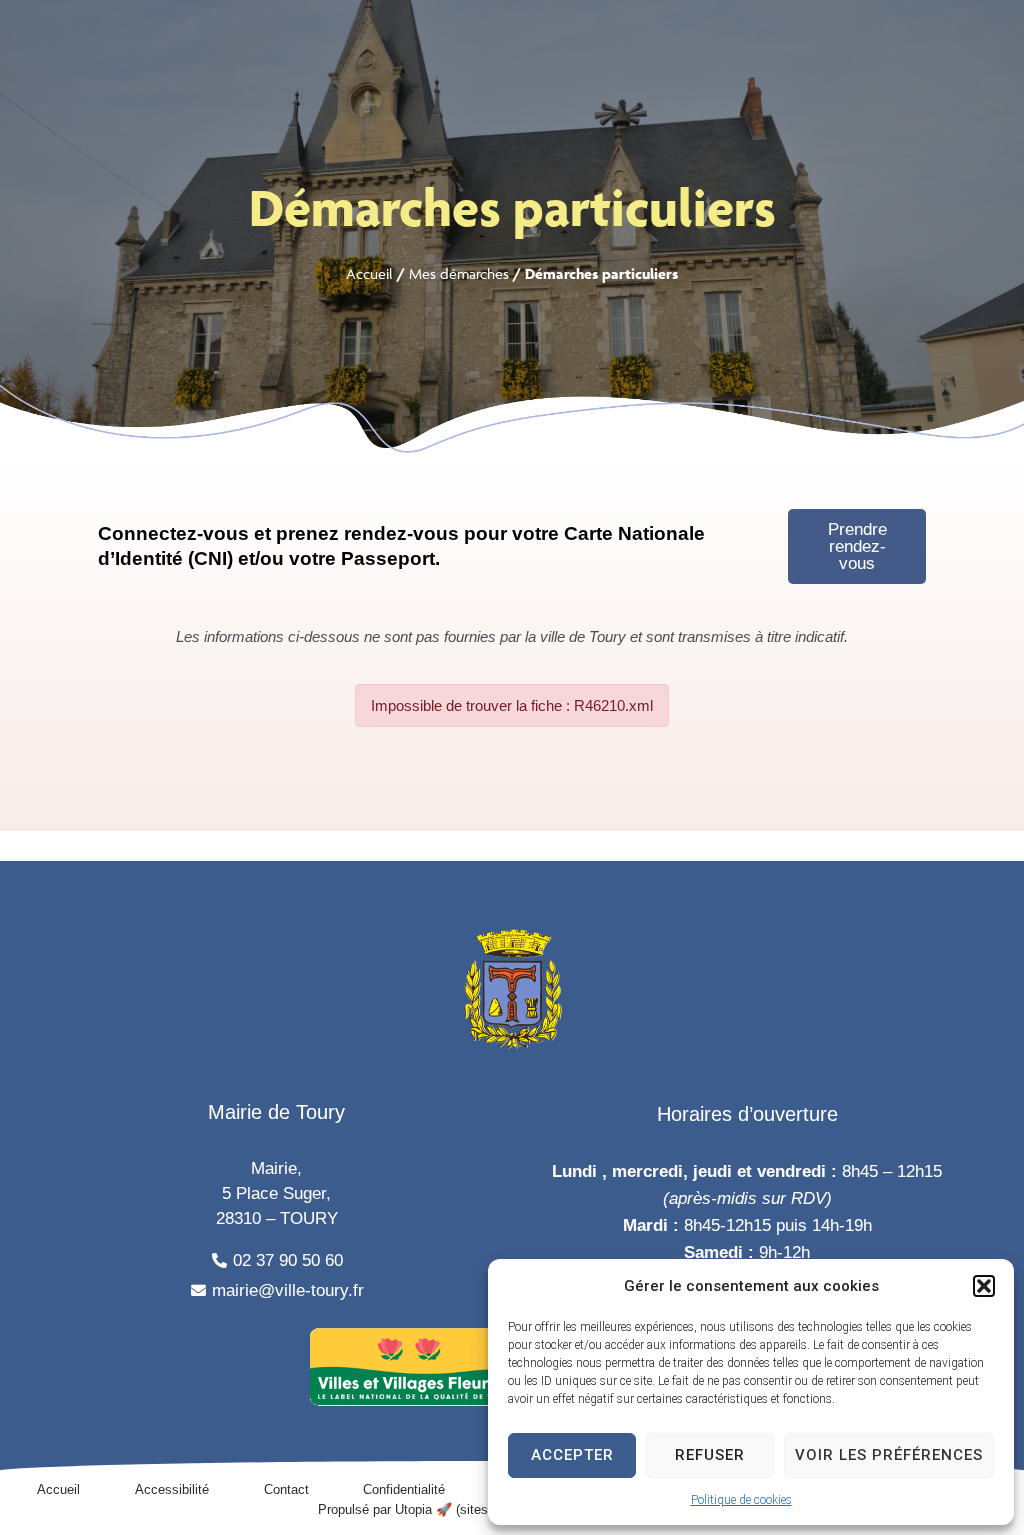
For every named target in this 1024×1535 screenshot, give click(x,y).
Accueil (369, 273)
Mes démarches (459, 273)
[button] (984, 1286)
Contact (286, 1489)
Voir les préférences (889, 1455)
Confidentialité (404, 1489)
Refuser (710, 1455)
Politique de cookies (741, 1500)
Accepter (572, 1455)
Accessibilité (172, 1489)
